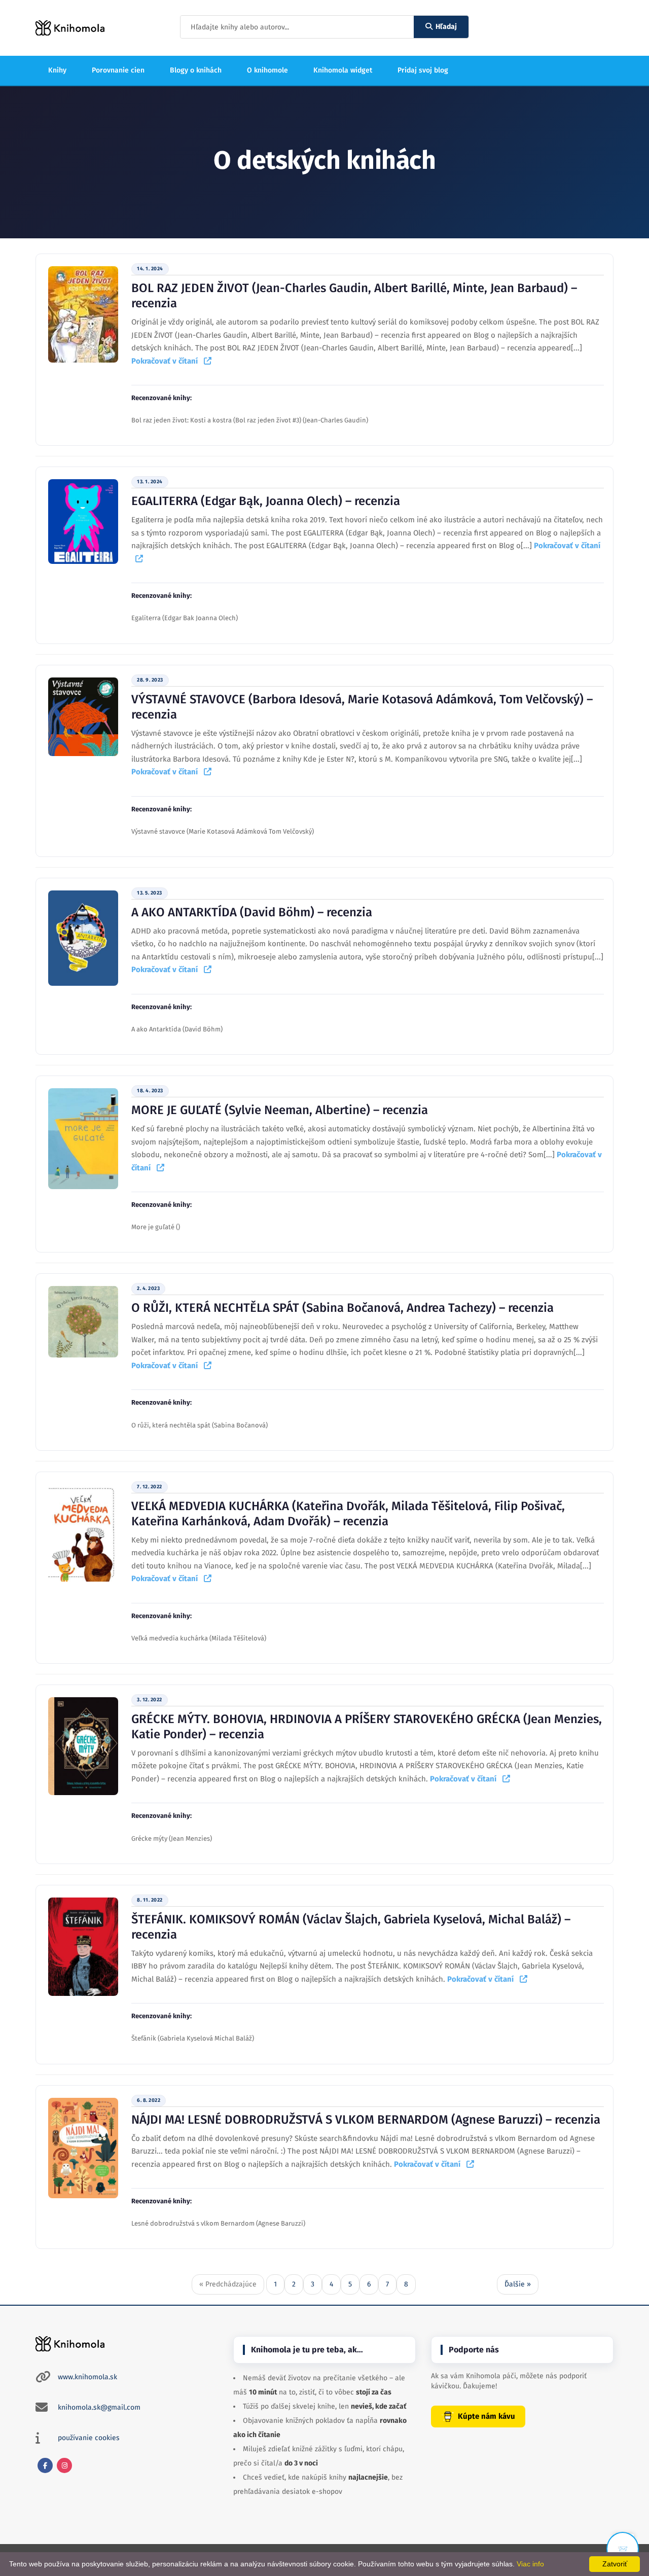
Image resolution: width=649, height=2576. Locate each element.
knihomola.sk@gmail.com (99, 2407)
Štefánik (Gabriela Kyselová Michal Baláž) (193, 2038)
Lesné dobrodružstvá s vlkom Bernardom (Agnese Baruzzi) (218, 2223)
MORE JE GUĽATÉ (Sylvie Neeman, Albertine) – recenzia (280, 1110)
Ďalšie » (518, 2284)
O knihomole (267, 70)
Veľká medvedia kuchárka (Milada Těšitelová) (199, 1638)
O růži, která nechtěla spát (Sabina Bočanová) (200, 1425)
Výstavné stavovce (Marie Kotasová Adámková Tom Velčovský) (223, 831)
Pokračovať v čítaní (168, 361)
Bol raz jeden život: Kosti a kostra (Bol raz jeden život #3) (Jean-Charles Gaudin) (250, 420)
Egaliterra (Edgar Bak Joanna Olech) (185, 618)
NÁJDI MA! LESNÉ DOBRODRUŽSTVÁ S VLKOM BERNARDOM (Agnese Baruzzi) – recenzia (366, 2120)
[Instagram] (64, 2465)
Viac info (530, 2564)
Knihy (57, 70)
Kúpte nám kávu (486, 2416)
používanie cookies (89, 2438)
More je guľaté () (156, 1227)
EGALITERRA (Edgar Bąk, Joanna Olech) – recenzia (266, 501)
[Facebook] (45, 2465)
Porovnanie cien (118, 70)
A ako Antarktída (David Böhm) (177, 1029)
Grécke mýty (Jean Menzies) (172, 1838)
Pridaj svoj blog (423, 70)
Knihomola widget (343, 70)
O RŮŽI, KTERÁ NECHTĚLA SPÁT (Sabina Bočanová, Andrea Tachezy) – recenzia (342, 1308)
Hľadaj (446, 27)
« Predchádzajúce (228, 2284)
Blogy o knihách (196, 70)
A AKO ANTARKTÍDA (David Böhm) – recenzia (252, 912)
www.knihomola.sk (87, 2377)
